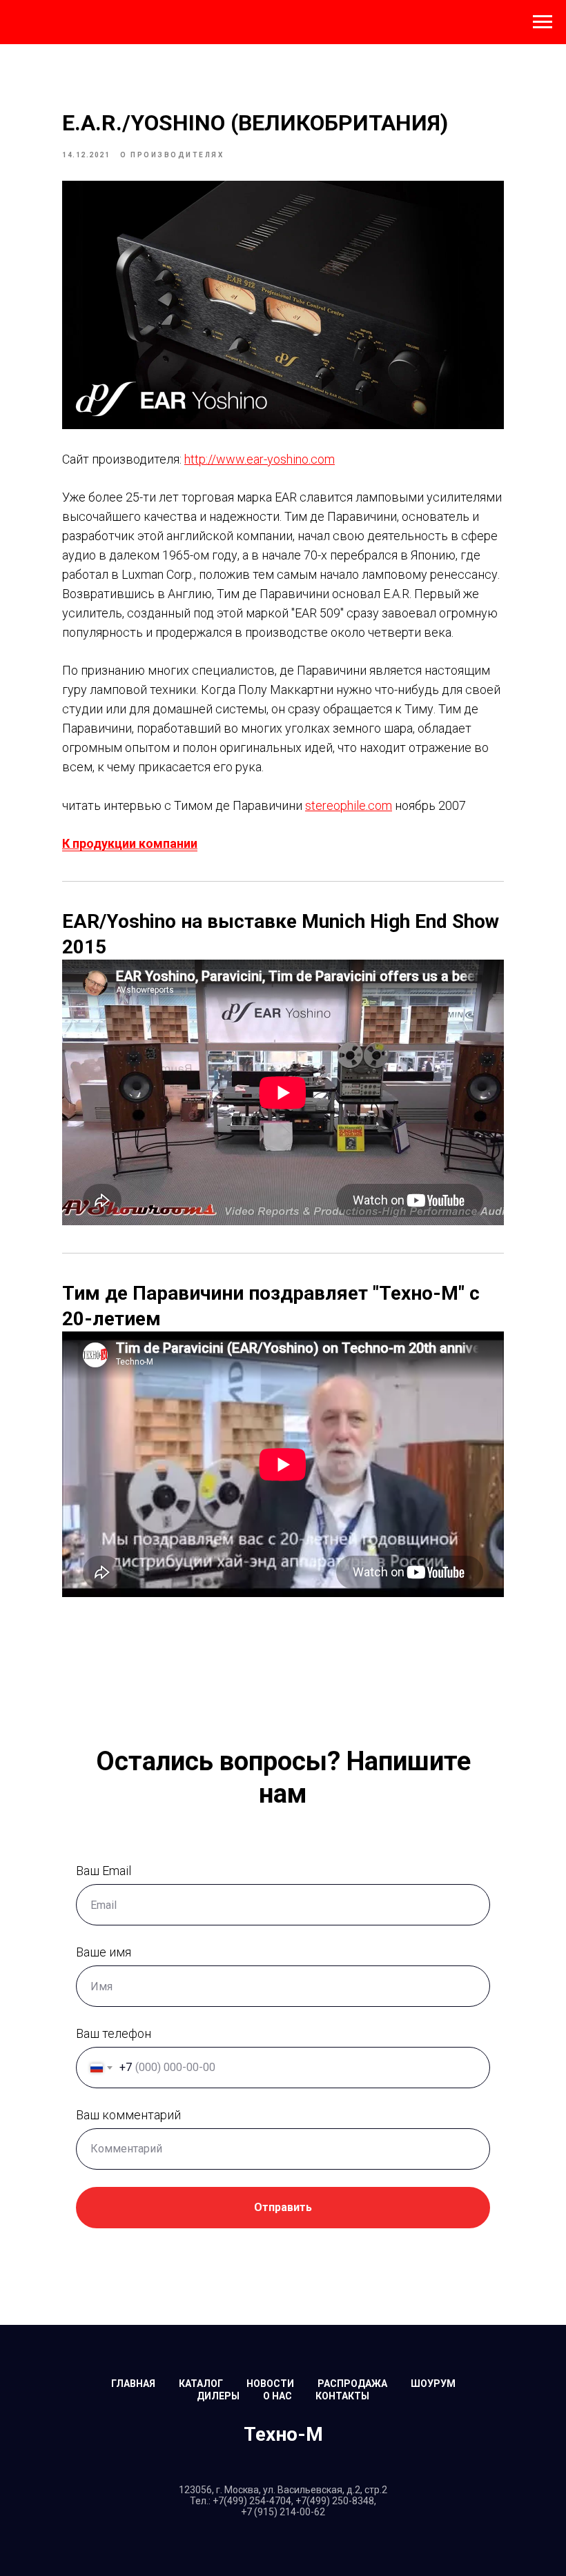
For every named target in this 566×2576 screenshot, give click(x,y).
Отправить (283, 2207)
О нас (277, 2396)
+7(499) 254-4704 (252, 2501)
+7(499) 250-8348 (335, 2501)
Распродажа (352, 2384)
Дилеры (218, 2396)
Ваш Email (104, 1871)
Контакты (342, 2396)
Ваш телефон (114, 2033)
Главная (133, 2384)
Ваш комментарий (128, 2115)
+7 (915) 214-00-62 (283, 2512)
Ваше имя (104, 1952)
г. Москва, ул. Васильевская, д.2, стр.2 (302, 2490)
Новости (270, 2384)
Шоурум (433, 2384)
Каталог (201, 2384)
